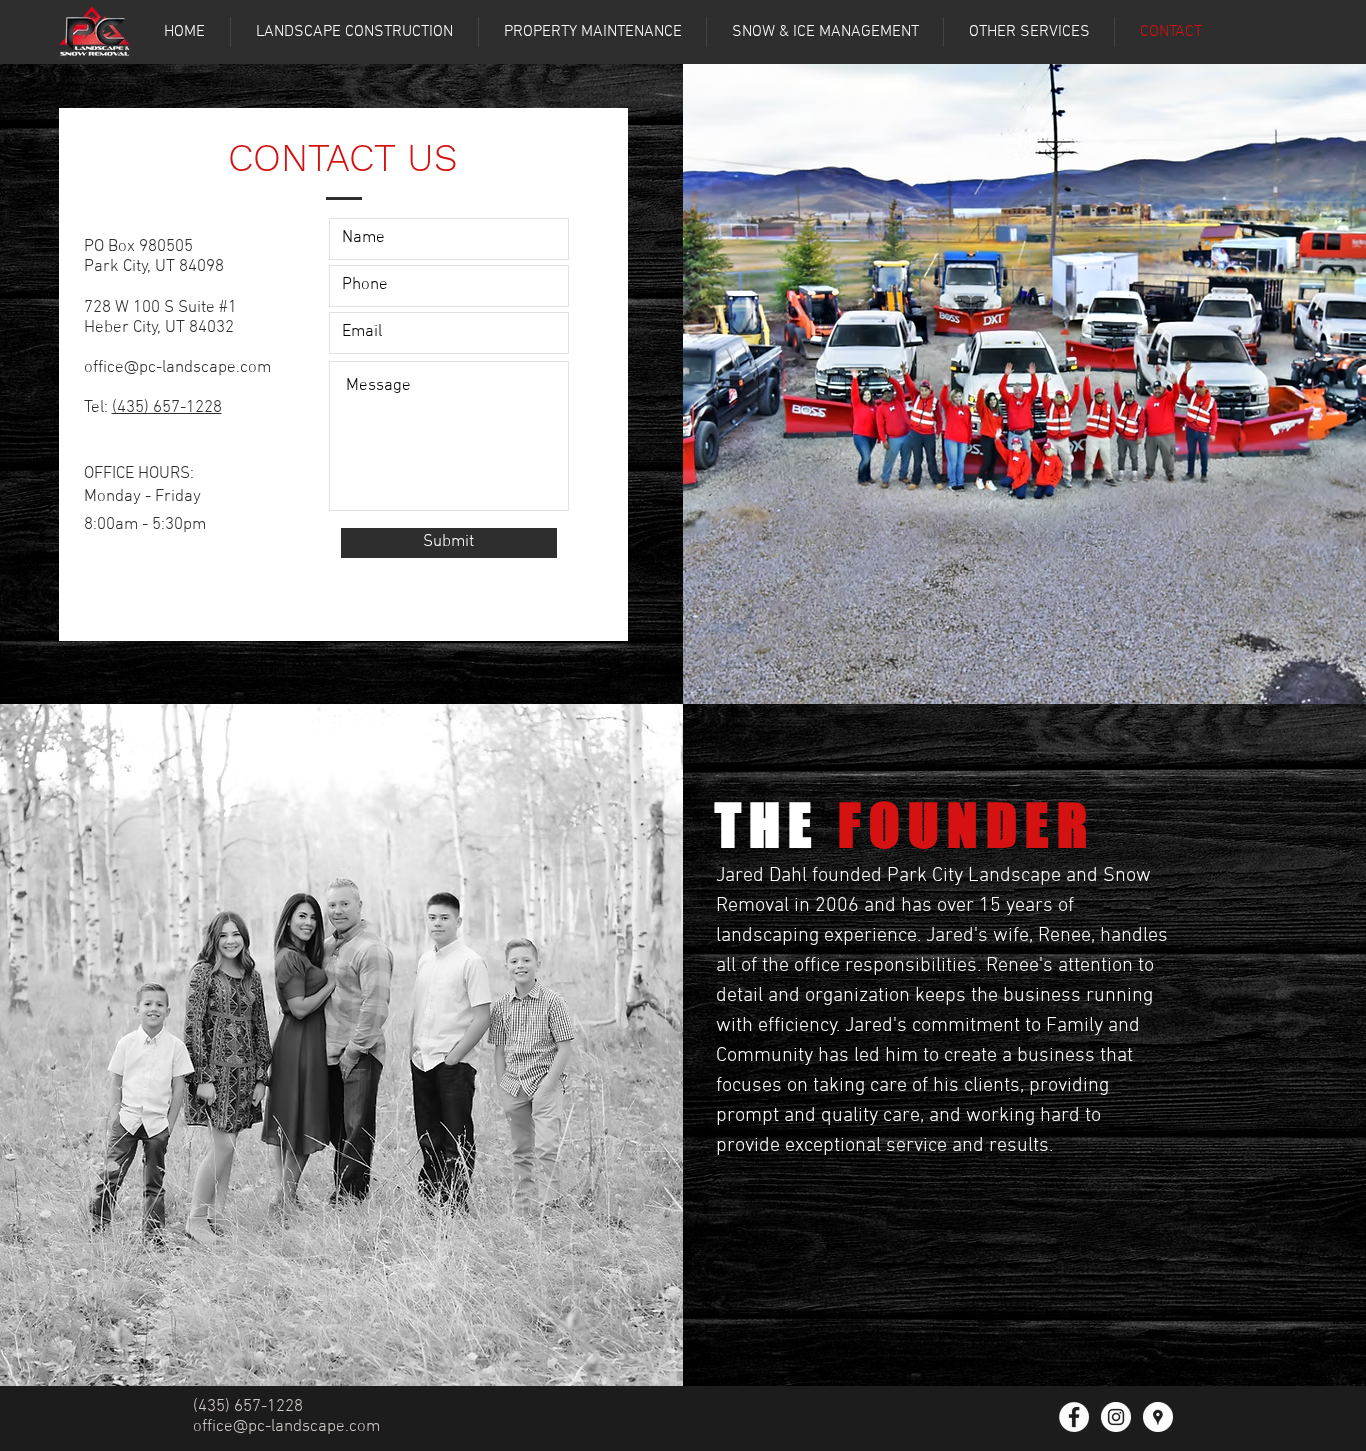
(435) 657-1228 (167, 408)
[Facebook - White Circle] (1074, 1417)
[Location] (1158, 1417)
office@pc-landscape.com (177, 368)
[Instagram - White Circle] (1116, 1417)
